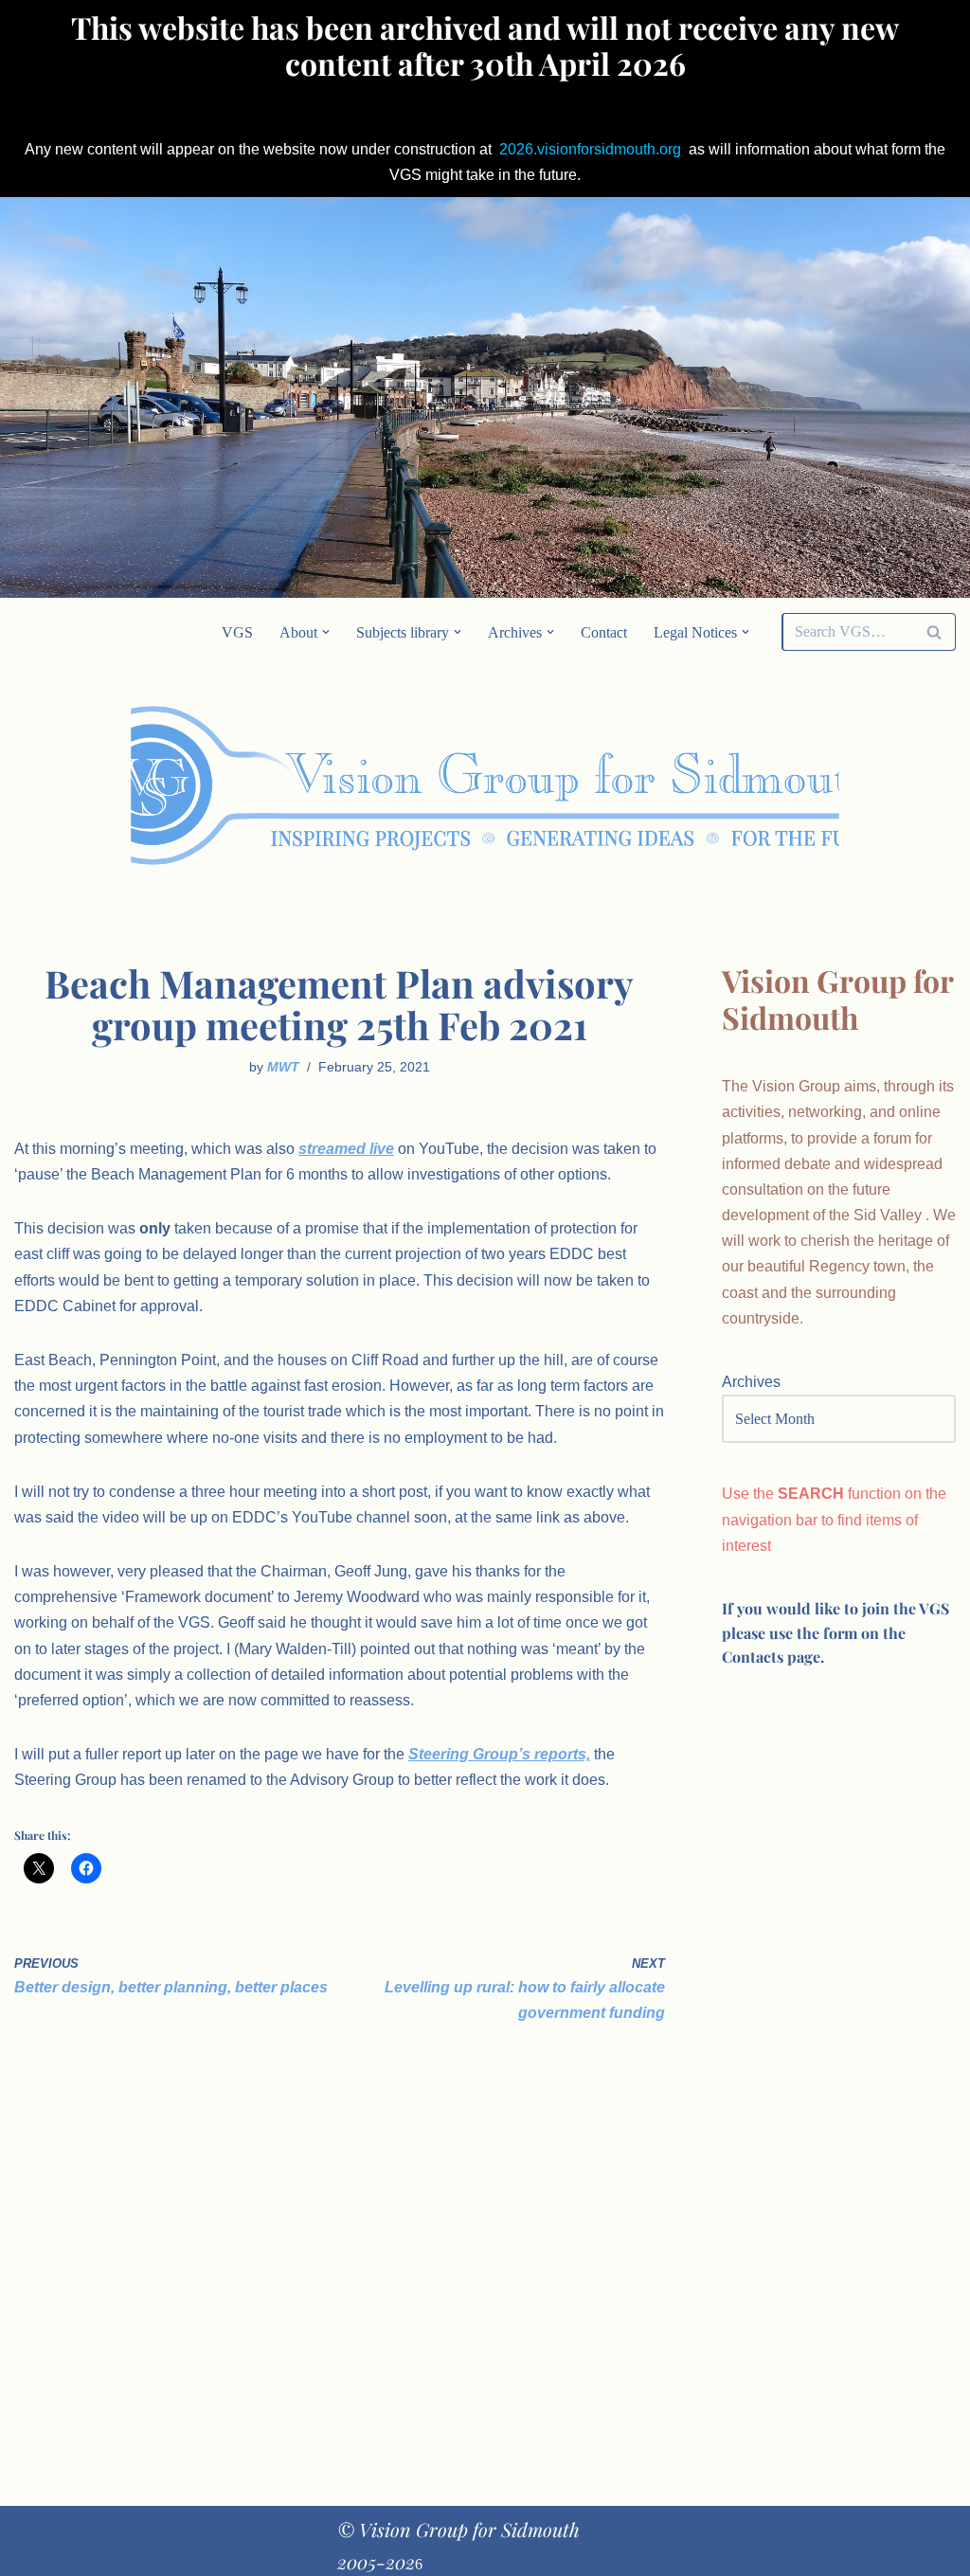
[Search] (934, 632)
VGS (237, 632)
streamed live (346, 1149)
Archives (751, 1382)
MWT (283, 1067)
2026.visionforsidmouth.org (590, 149)
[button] (326, 632)
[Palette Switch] (823, 786)
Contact (604, 632)
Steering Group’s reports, (499, 1754)
